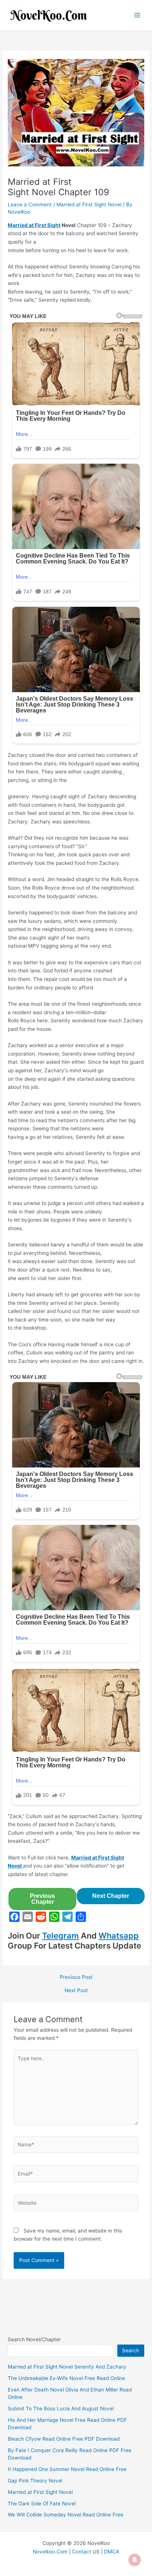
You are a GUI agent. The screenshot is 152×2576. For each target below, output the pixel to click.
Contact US (86, 2552)
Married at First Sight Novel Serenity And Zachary (67, 2367)
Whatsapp (119, 1936)
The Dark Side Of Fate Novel (42, 2504)
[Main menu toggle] (137, 15)
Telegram (61, 1936)
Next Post (76, 1991)
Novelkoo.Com (50, 2552)
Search (131, 2350)
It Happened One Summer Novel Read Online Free (67, 2469)
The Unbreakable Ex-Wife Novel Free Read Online (66, 2378)
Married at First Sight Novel (89, 204)
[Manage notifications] (135, 2560)
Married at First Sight (34, 225)
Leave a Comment (30, 204)
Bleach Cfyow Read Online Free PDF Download (64, 2439)
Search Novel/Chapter (34, 2339)
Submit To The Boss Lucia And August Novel (61, 2409)
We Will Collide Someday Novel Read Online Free (65, 2515)
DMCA (112, 2552)
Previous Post (76, 1977)
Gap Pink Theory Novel (35, 2481)
